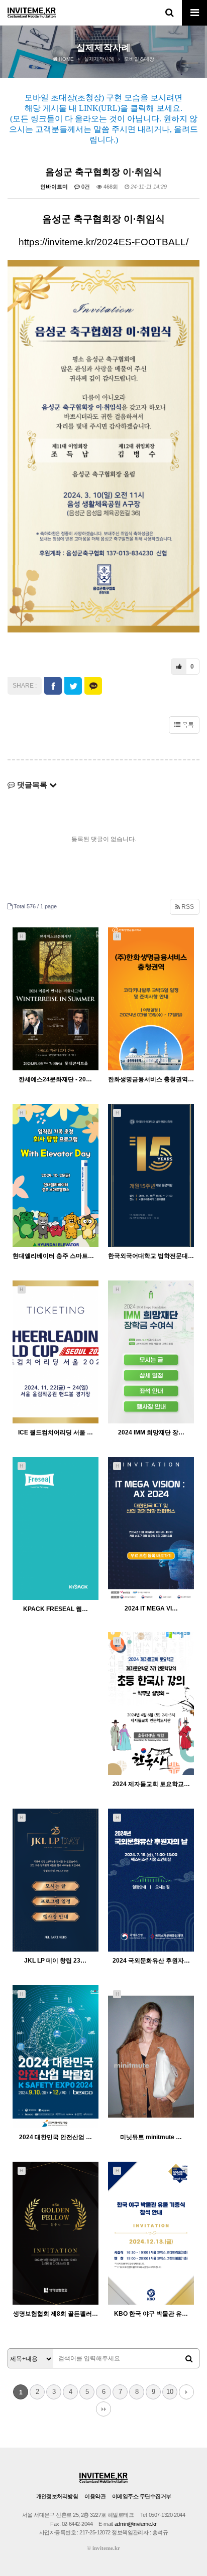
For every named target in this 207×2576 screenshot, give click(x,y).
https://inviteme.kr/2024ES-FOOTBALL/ (103, 242)
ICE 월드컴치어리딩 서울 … (56, 1432)
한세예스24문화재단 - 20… (55, 1079)
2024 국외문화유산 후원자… (151, 1961)
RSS (187, 907)
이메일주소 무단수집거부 (141, 2496)
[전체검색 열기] (169, 13)
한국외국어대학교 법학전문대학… (151, 1256)
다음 (186, 2392)
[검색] (189, 2359)
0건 (85, 187)
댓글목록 (32, 785)
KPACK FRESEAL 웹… (56, 1609)
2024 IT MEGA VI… (151, 1608)
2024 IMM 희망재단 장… (151, 1432)
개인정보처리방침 (57, 2496)
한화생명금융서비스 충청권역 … (151, 1079)
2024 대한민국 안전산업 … (56, 2137)
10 (170, 2392)
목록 (187, 725)
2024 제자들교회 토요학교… (151, 1784)
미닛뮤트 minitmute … (151, 2137)
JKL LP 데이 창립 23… (55, 1961)
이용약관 (95, 2496)
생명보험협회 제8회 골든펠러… (56, 2314)
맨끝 (103, 2409)
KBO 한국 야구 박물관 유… (151, 2314)
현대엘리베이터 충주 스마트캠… (56, 1256)
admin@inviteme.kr (136, 2524)
